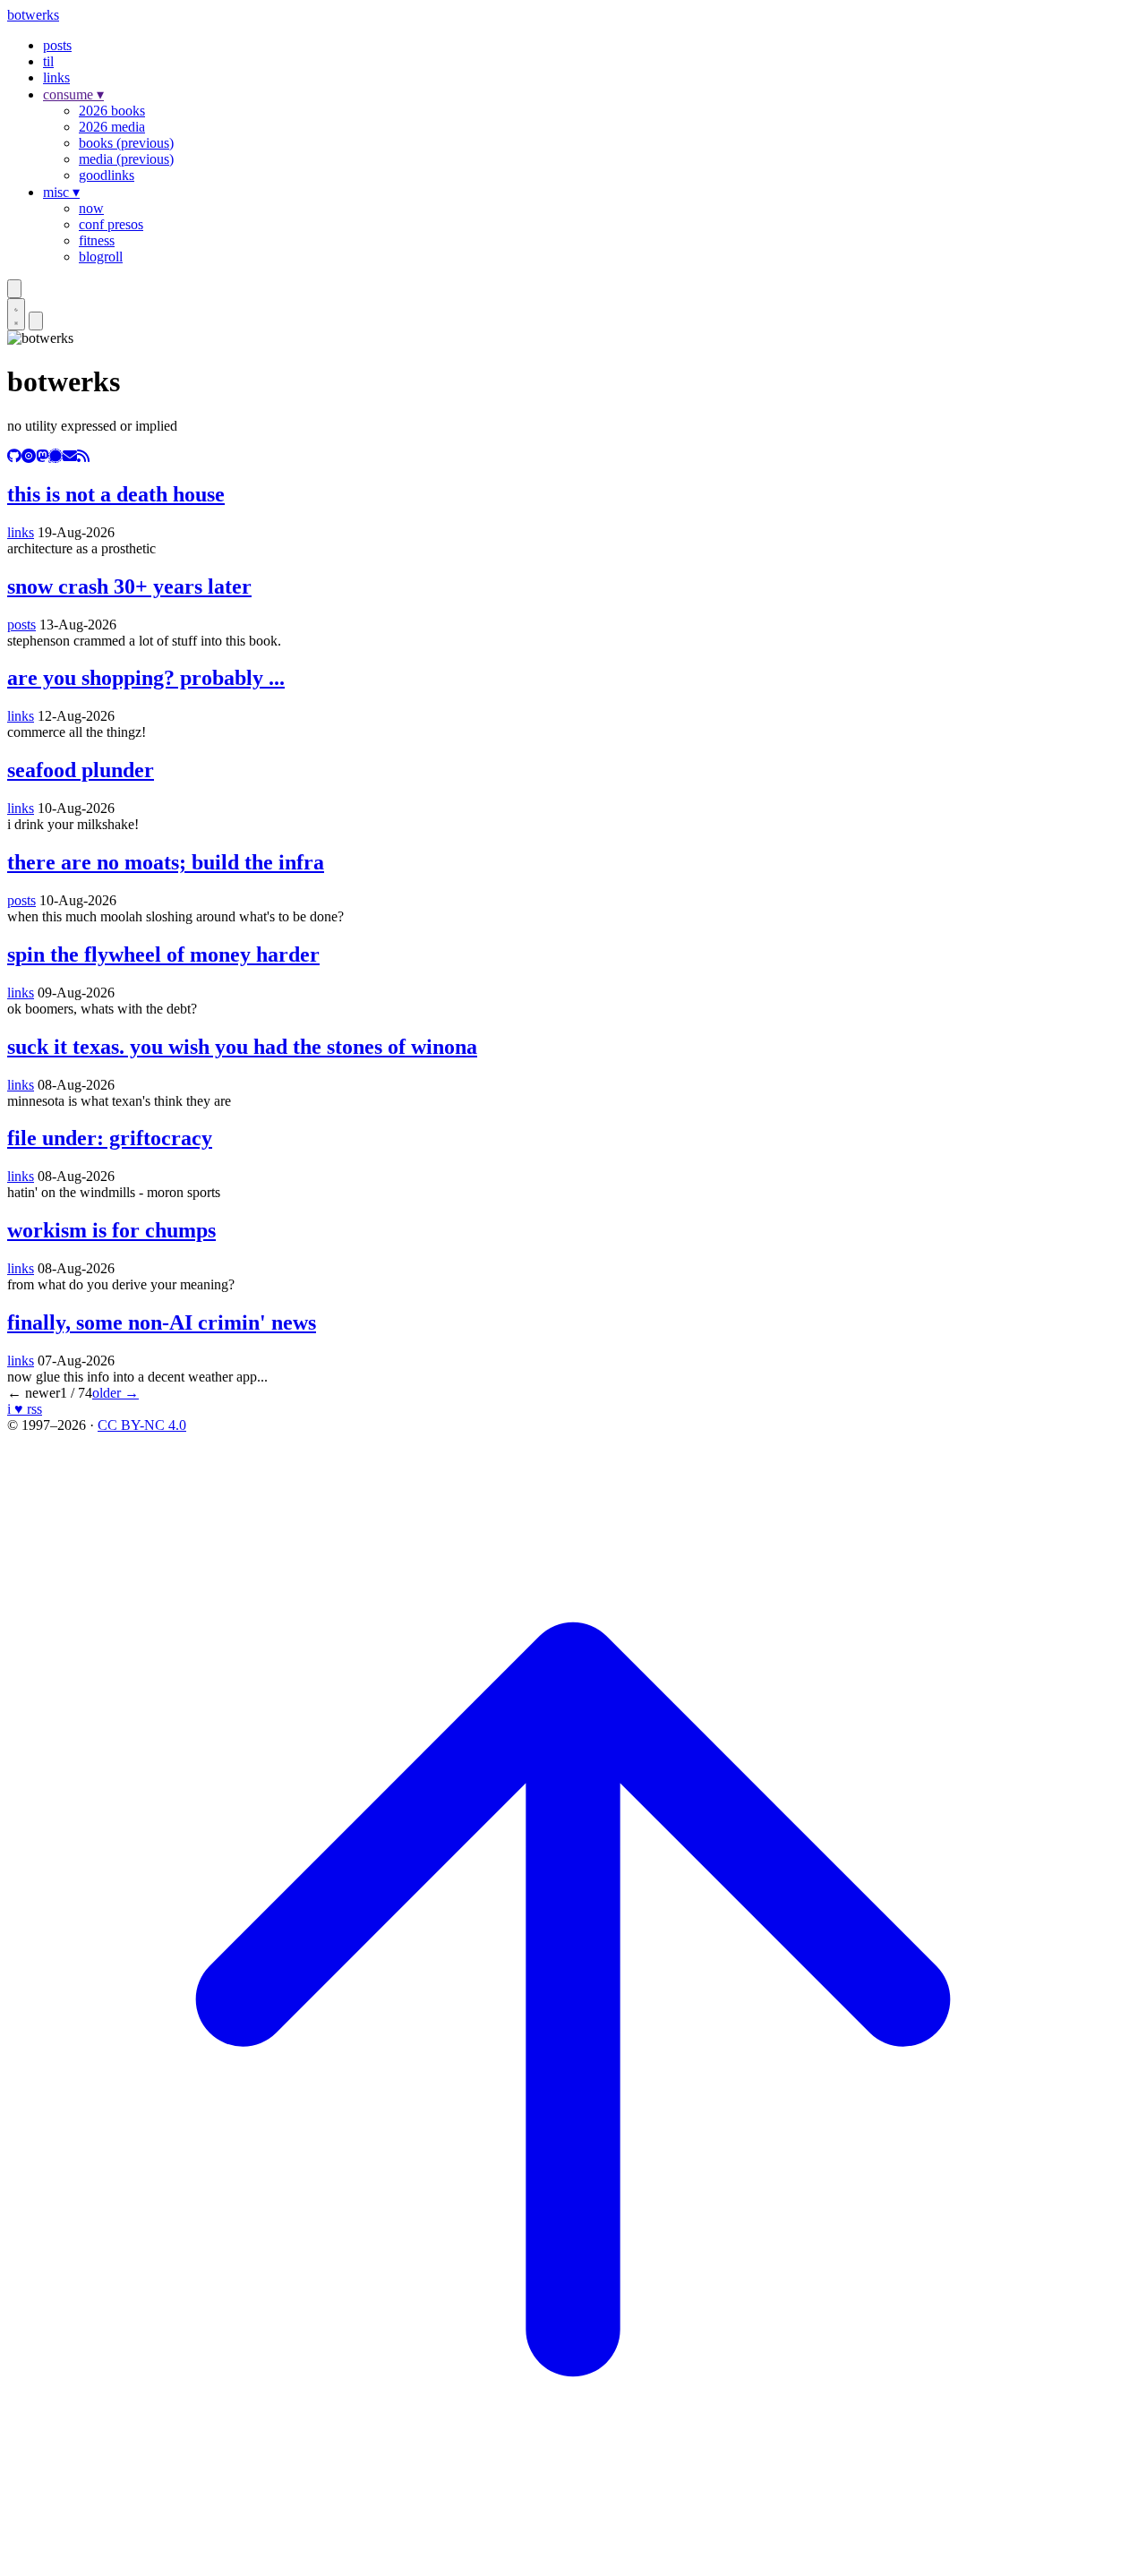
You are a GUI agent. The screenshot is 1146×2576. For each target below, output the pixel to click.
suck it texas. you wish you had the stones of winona (242, 1047)
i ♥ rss (25, 1409)
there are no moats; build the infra (166, 862)
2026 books (112, 111)
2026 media (112, 127)
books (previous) (126, 143)
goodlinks (107, 175)
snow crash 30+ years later (129, 586)
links (56, 77)
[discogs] (29, 456)
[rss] (83, 456)
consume (73, 94)
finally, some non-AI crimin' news (162, 1322)
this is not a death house (116, 494)
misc (61, 192)
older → (115, 1393)
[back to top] (573, 2560)
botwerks (33, 15)
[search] (14, 289)
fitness (97, 240)
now (91, 208)
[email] (70, 456)
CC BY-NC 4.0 (142, 1425)
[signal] (56, 456)
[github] (14, 456)
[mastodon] (42, 456)
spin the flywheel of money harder (163, 954)
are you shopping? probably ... (146, 678)
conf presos (111, 224)
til (48, 61)
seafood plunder (81, 770)
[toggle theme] (16, 314)
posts (57, 45)
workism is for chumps (111, 1230)
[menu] (36, 321)
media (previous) (126, 159)
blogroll (101, 257)
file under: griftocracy (110, 1138)
